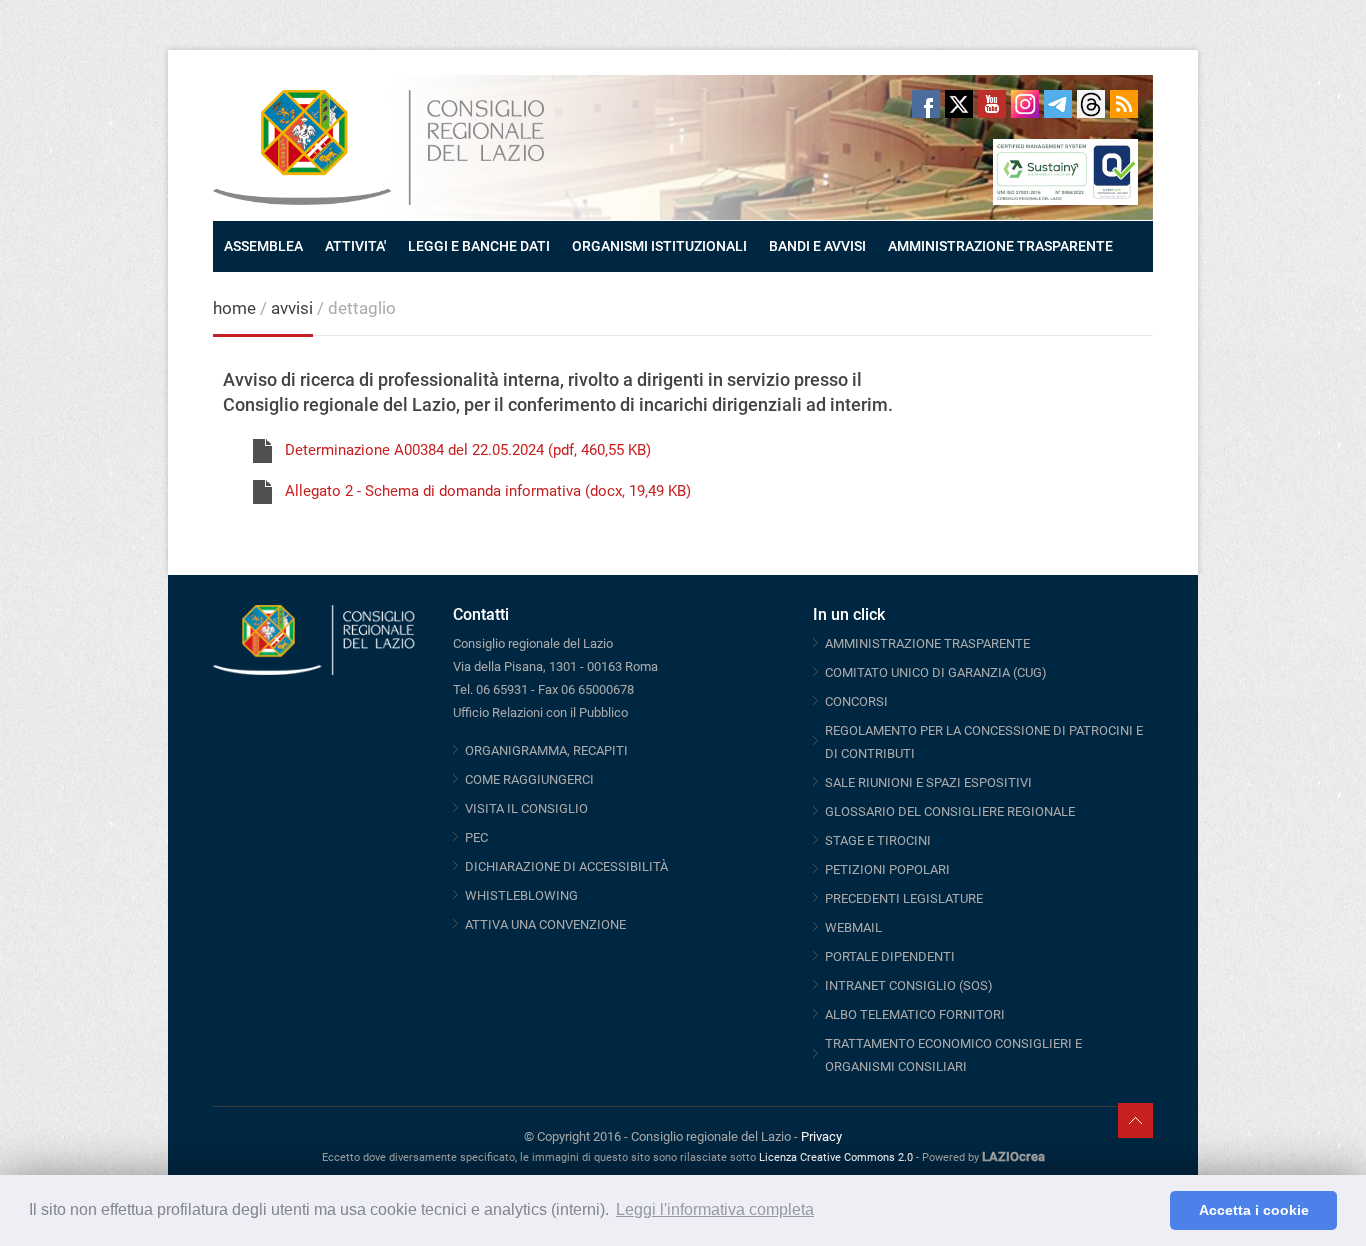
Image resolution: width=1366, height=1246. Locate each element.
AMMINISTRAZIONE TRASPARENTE (1000, 246)
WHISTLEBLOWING (521, 895)
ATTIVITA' (355, 246)
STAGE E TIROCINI (878, 840)
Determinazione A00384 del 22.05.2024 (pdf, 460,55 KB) (468, 450)
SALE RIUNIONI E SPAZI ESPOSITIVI (928, 782)
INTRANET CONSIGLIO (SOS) (909, 985)
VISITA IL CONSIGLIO (526, 808)
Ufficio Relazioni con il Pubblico (540, 712)
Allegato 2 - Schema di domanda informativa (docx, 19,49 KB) (488, 491)
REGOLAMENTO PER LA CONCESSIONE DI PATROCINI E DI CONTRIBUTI (984, 742)
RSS (1124, 104)
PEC (476, 837)
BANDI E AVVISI (817, 246)
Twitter (959, 104)
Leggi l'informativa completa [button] (715, 1209)
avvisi (292, 308)
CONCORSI (856, 701)
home (234, 308)
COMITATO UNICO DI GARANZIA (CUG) (936, 672)
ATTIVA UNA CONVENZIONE (545, 924)
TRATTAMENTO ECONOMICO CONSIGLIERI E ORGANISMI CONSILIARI (953, 1055)
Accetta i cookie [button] (1254, 1210)
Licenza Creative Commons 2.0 (836, 1157)
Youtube (992, 104)
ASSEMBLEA (263, 246)
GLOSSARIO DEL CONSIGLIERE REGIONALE (950, 811)
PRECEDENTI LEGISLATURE (904, 898)
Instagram (1025, 104)
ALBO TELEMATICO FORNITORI (915, 1014)
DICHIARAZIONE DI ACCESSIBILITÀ (566, 866)
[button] (1149, 1211)
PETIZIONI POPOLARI (887, 869)
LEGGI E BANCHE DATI (479, 246)
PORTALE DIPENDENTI (890, 956)
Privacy (821, 1136)
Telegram (1058, 104)
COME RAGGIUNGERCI (529, 779)
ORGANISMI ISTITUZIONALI (659, 246)
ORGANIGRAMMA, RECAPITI (546, 750)
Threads (1091, 104)
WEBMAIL (853, 927)
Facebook (926, 104)
